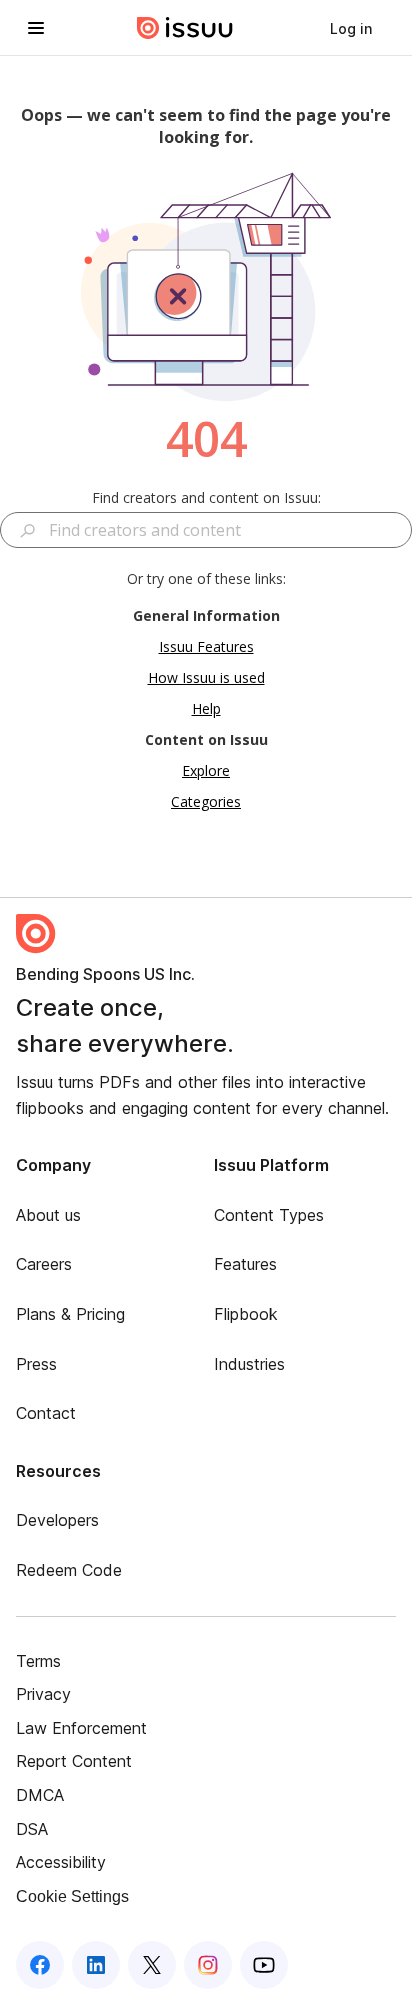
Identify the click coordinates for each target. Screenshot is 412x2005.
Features (245, 1264)
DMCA (40, 1795)
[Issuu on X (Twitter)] (152, 1965)
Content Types (269, 1215)
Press (36, 1364)
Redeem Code (69, 1570)
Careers (44, 1264)
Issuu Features (206, 646)
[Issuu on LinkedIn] (96, 1965)
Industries (249, 1364)
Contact (46, 1413)
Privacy (43, 1694)
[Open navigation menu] (36, 28)
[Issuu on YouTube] (264, 1965)
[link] (351, 28)
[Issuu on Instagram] (208, 1965)
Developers (57, 1520)
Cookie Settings (72, 1896)
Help (206, 708)
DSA (32, 1829)
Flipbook (246, 1314)
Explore (206, 770)
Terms (38, 1661)
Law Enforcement (81, 1728)
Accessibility (61, 1862)
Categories (206, 801)
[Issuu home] (185, 28)
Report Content (74, 1761)
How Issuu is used (206, 677)
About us (48, 1215)
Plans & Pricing (70, 1314)
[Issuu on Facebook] (40, 1965)
